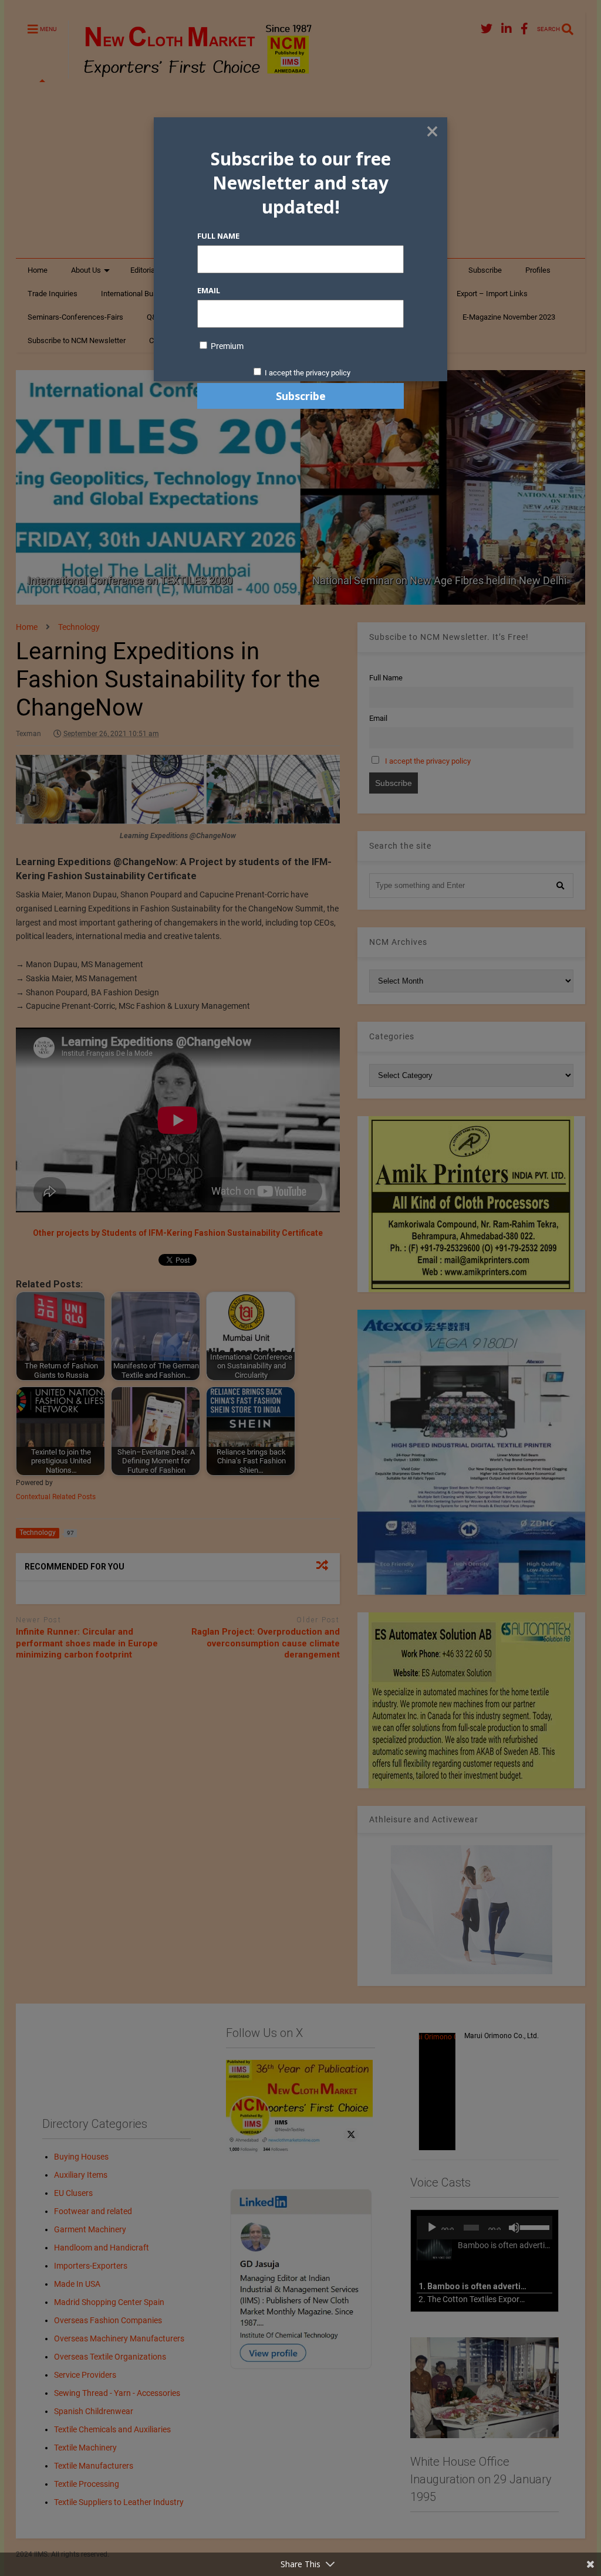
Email (209, 290)
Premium (226, 346)
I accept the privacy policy (308, 373)
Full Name (218, 236)
